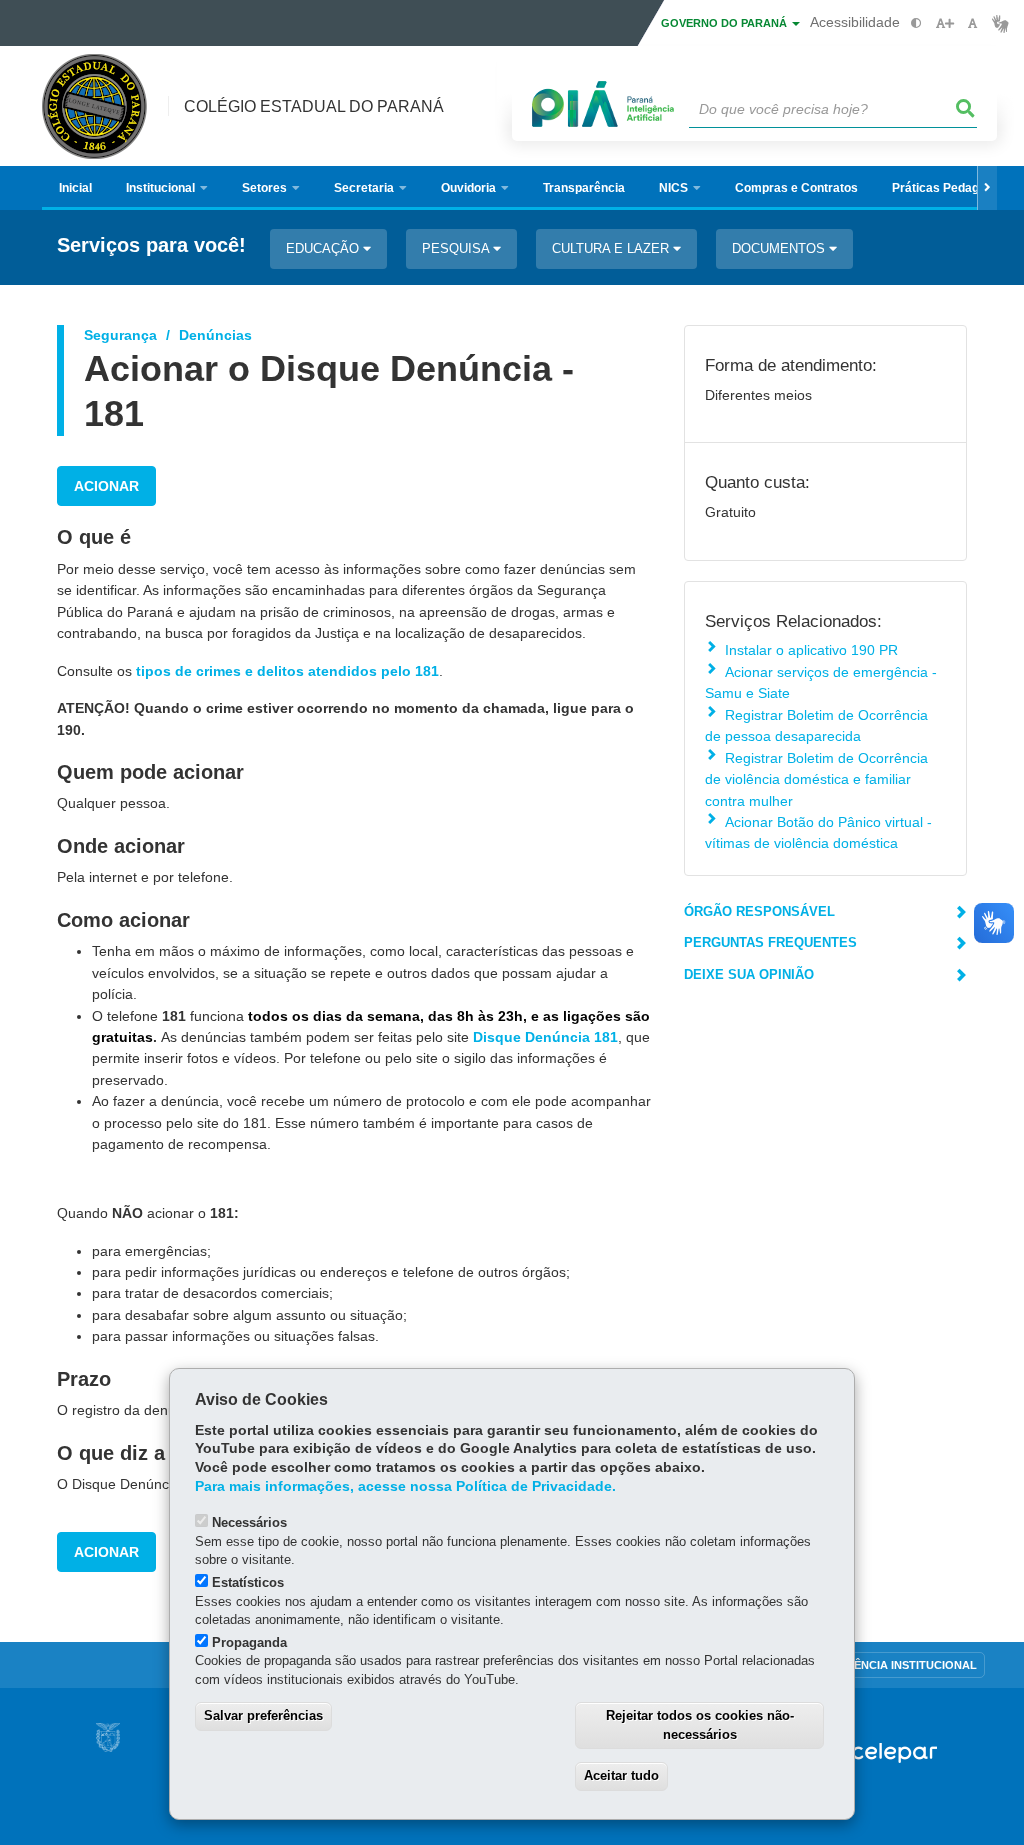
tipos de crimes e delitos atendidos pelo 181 (287, 671)
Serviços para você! (151, 245)
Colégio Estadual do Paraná (314, 106)
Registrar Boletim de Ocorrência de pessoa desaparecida (816, 725)
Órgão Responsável (759, 911)
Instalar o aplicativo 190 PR (811, 650)
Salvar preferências (263, 1715)
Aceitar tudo (621, 1775)
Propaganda (249, 1642)
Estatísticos (248, 1582)
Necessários (249, 1522)
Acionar (106, 486)
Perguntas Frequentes (770, 942)
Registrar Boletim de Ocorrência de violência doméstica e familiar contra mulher (816, 779)
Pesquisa (457, 248)
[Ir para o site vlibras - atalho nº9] (1000, 23)
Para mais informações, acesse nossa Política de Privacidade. (405, 1486)
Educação (324, 248)
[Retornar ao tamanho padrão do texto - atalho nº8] (972, 23)
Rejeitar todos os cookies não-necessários (700, 1725)
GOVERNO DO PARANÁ (725, 23)
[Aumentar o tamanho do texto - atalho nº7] (944, 23)
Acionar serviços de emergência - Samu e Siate (821, 682)
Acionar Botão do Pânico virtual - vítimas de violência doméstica (818, 832)
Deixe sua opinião (749, 974)
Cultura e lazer (612, 248)
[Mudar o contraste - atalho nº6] (916, 23)
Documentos (780, 248)
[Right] (987, 188)
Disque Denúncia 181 (545, 1037)
